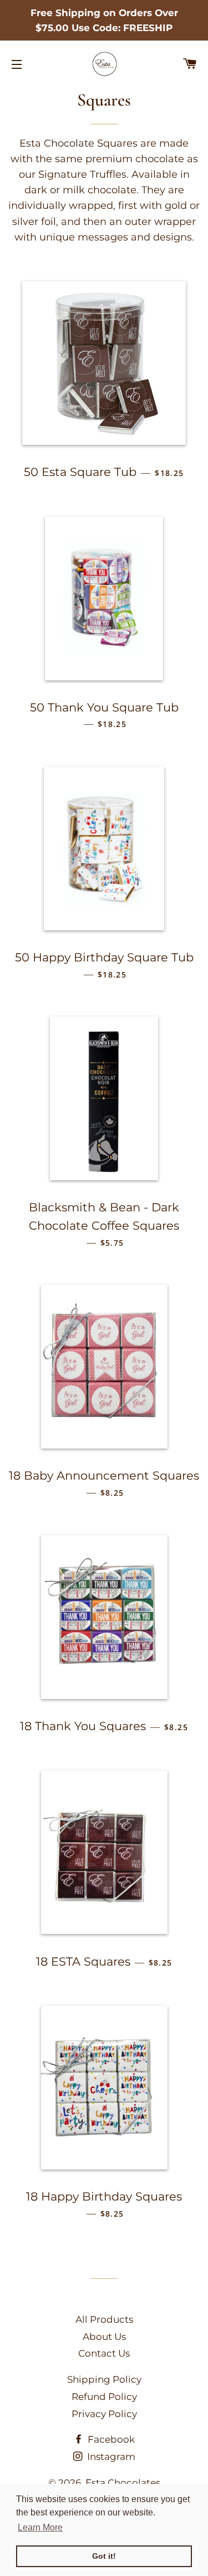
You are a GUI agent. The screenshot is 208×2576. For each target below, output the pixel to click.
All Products (104, 2319)
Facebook (110, 2439)
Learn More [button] (40, 2527)
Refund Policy (104, 2397)
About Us (104, 2337)
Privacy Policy (104, 2414)
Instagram (110, 2457)
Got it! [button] (104, 2556)
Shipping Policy (104, 2379)
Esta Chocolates (123, 2483)
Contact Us (104, 2353)
